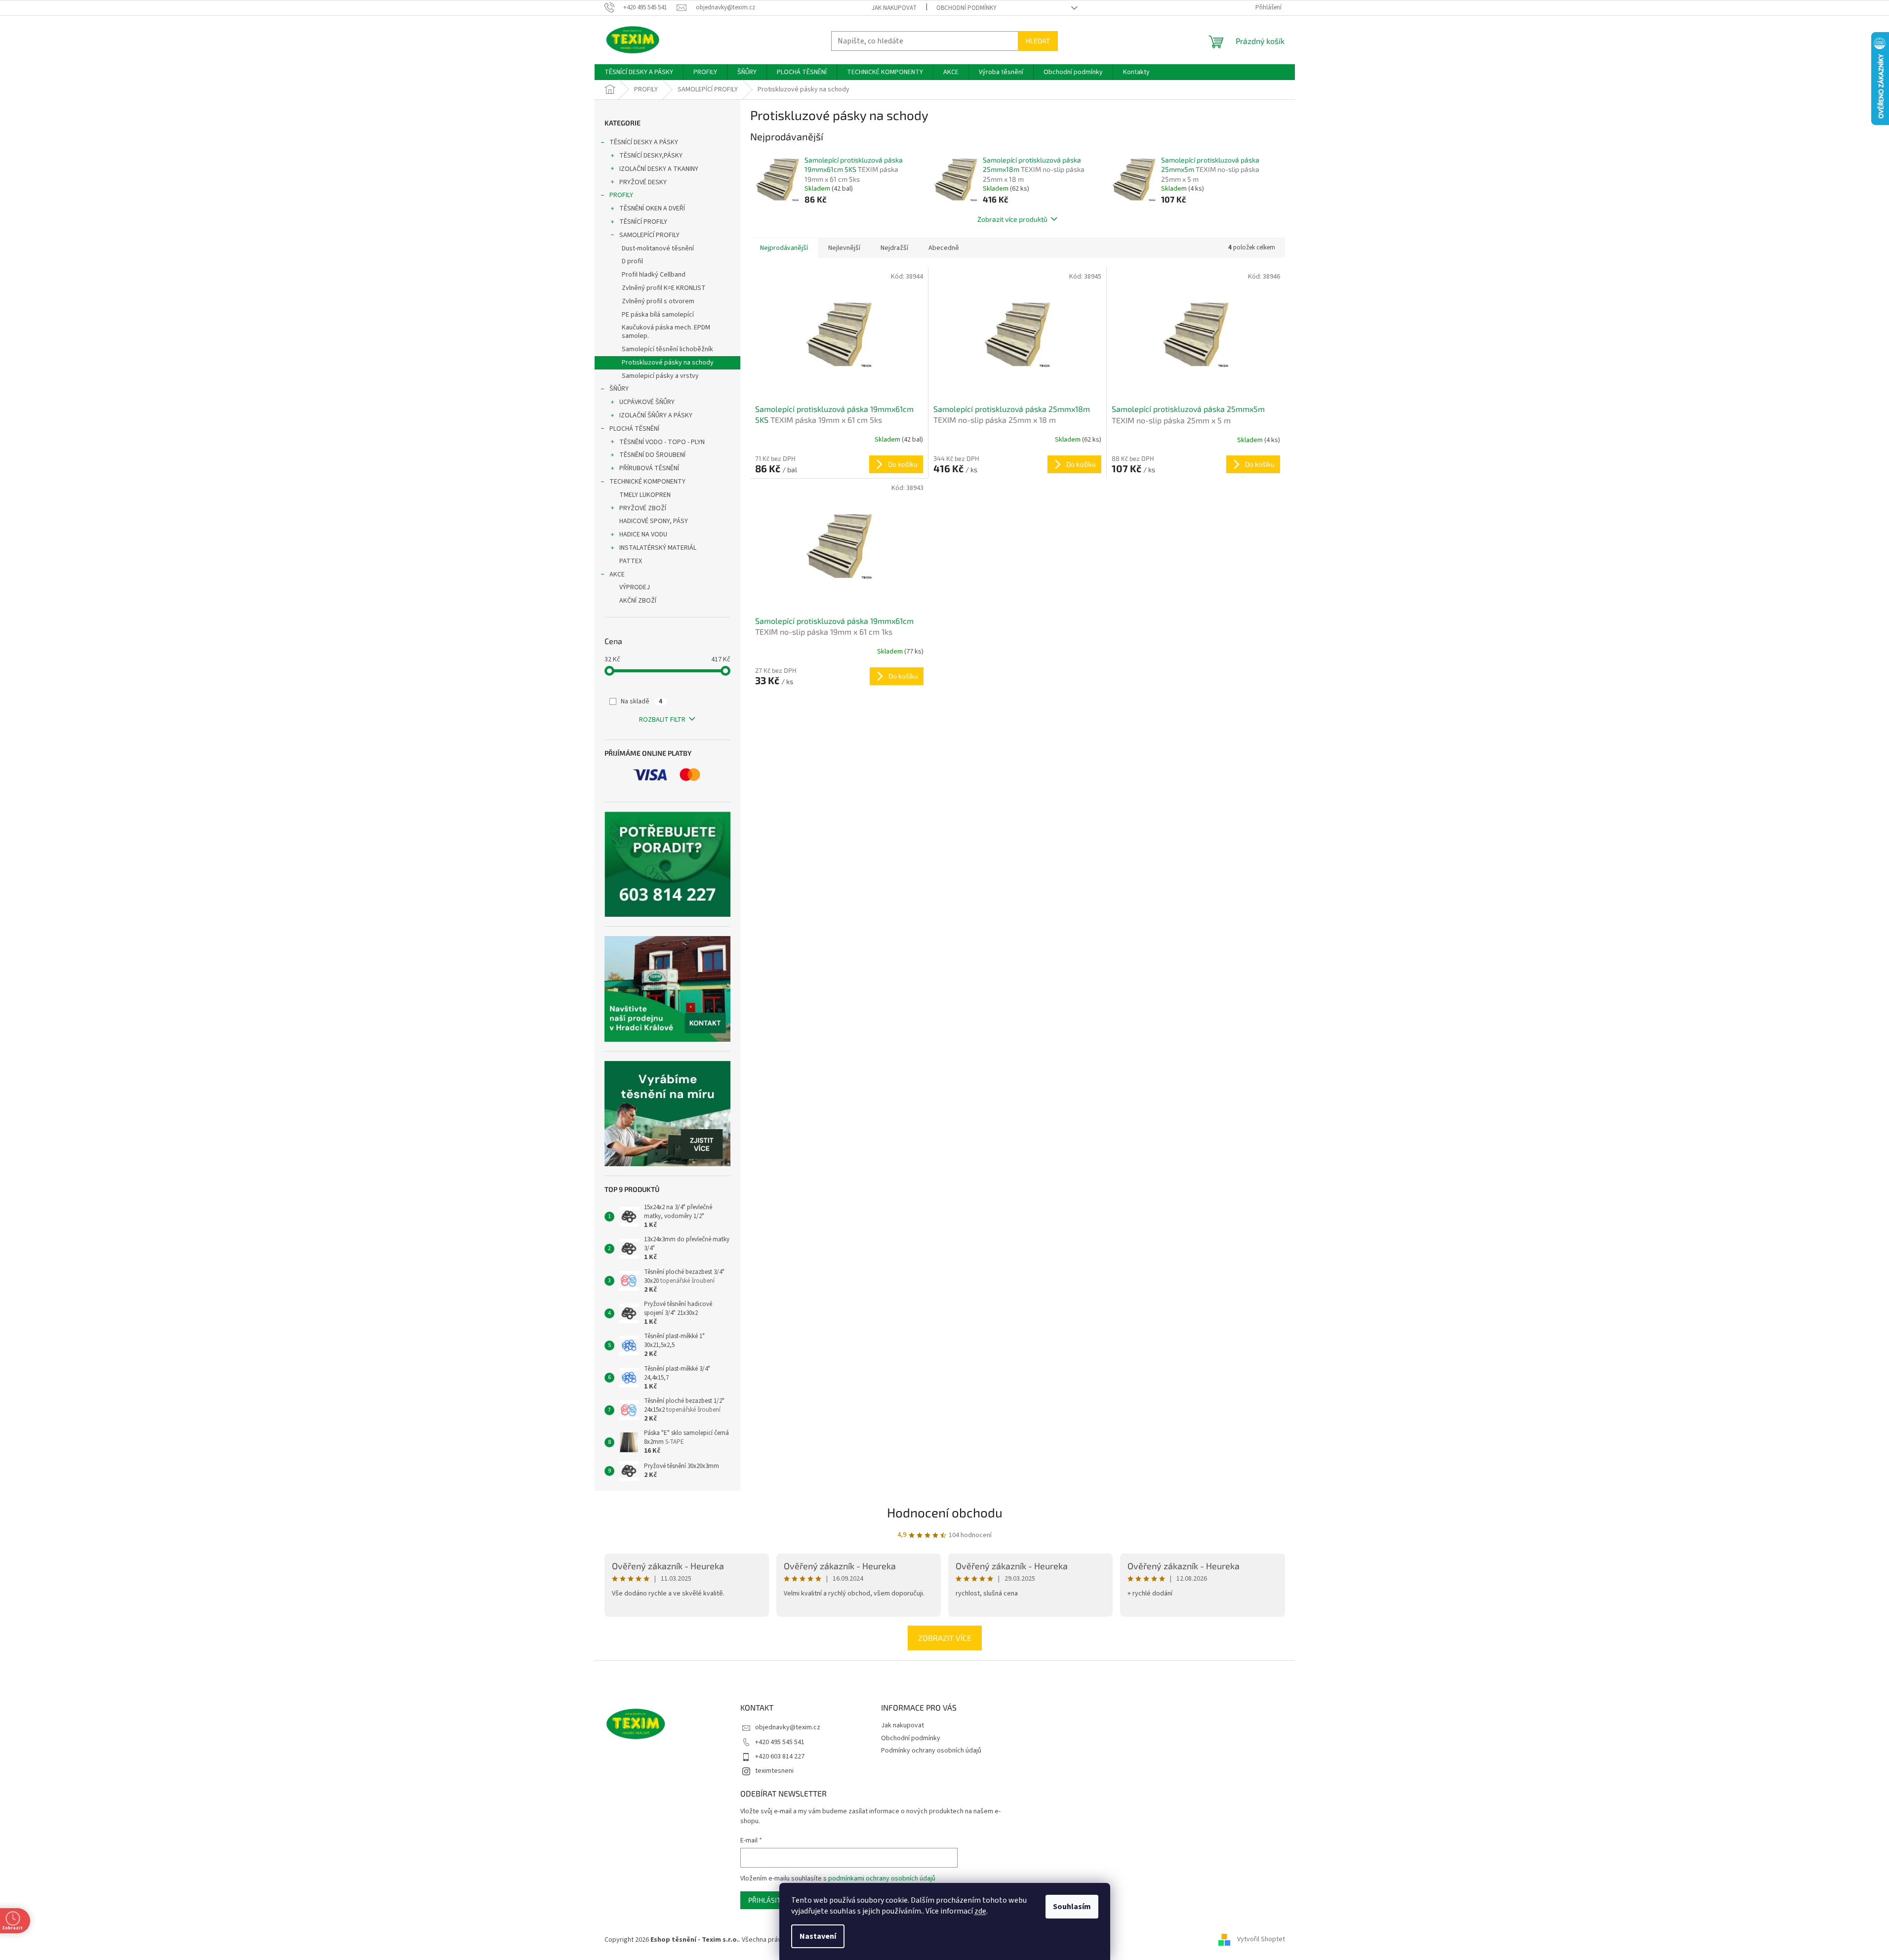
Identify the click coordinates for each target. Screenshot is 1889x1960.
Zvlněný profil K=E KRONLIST (664, 288)
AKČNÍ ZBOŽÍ (638, 601)
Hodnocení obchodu (945, 1512)
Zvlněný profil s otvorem (658, 301)
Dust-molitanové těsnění (658, 248)
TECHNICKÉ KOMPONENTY (647, 482)
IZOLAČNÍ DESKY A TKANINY (659, 169)
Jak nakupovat (894, 8)
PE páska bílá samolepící (658, 315)
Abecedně (944, 248)
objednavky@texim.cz (788, 1727)
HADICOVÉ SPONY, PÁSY (654, 521)
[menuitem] (639, 72)
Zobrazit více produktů (1012, 219)
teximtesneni (774, 1771)
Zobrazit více (945, 1638)
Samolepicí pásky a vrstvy (660, 376)
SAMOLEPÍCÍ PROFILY (649, 235)
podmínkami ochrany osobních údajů (882, 1878)
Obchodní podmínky (966, 8)
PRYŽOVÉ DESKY (643, 182)
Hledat (1038, 41)
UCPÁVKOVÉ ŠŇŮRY (647, 402)
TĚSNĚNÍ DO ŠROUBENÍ (652, 455)
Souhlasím (1072, 1907)
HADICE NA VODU (643, 534)
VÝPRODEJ (635, 587)
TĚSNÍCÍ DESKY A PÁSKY (644, 142)
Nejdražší (894, 248)
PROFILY (621, 195)
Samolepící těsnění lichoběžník (667, 349)
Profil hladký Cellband (654, 275)
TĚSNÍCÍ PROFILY (643, 222)
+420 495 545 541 (780, 1742)
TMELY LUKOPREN (645, 495)
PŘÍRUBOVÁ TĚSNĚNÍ (649, 468)
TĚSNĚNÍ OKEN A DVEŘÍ (652, 208)
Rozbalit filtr (662, 720)
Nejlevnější (844, 248)
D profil (632, 261)
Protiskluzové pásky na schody (668, 363)
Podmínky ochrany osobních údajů (931, 1751)
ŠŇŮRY (619, 389)
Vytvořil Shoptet (1261, 1940)
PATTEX (631, 561)
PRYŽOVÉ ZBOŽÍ (643, 508)
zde (980, 1911)
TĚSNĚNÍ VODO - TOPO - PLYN (662, 442)
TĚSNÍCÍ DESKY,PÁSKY (651, 156)
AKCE (617, 574)
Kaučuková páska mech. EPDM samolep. (666, 332)
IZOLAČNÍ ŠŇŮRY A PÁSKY (656, 415)
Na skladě (642, 701)
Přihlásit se (769, 1900)
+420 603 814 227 (780, 1756)
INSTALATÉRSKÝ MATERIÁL (658, 548)
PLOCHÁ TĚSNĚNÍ (634, 429)
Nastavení (818, 1936)
